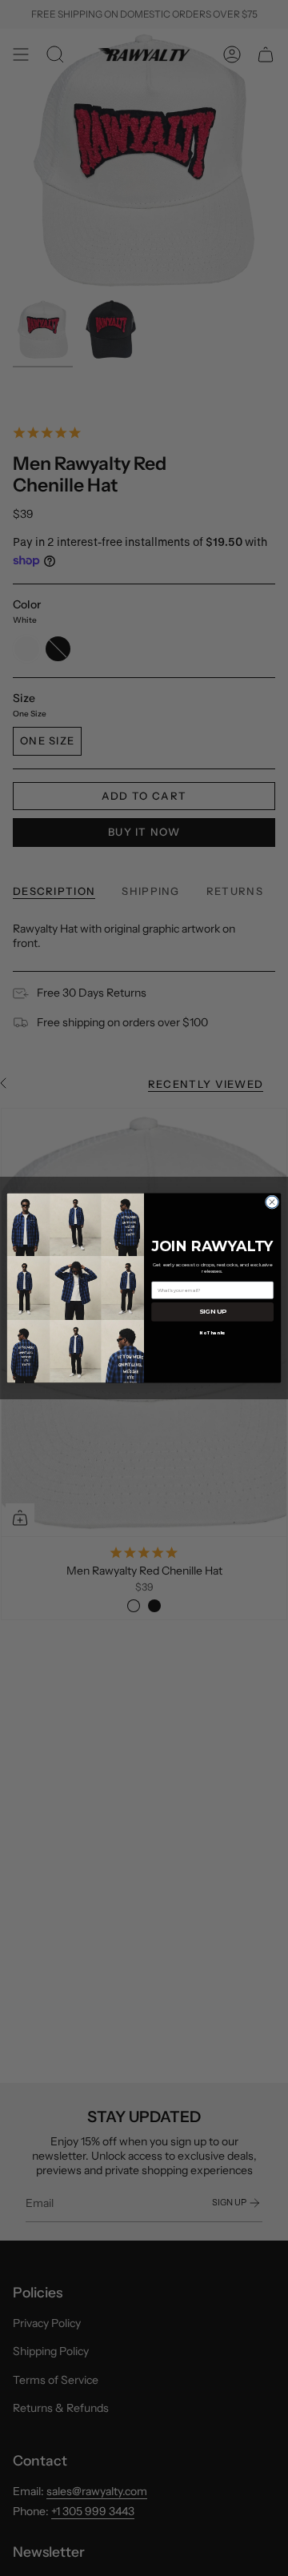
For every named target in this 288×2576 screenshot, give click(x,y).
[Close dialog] (272, 1202)
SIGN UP (212, 1312)
